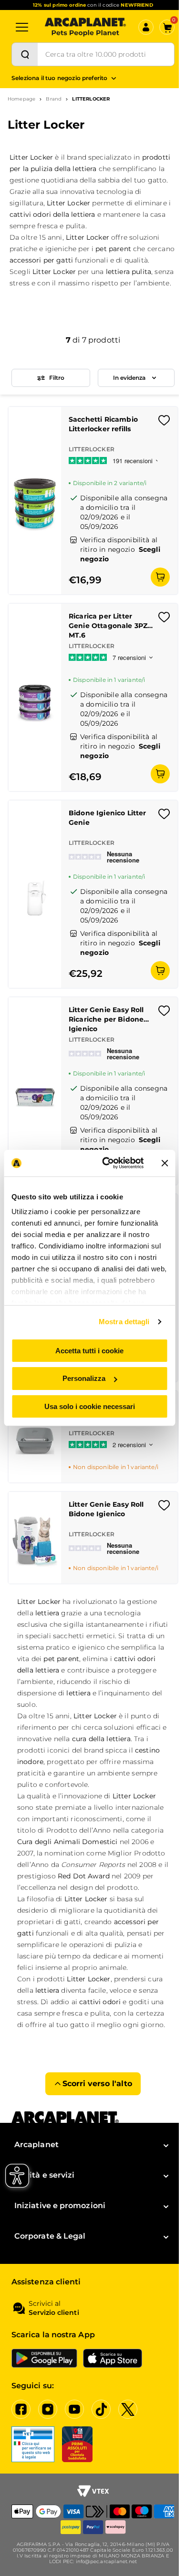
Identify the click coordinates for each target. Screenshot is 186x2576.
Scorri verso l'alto (97, 2084)
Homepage (21, 99)
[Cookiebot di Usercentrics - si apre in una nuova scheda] (107, 1163)
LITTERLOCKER (91, 99)
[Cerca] (25, 54)
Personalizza (84, 1378)
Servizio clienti (54, 2313)
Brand (54, 99)
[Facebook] (21, 2409)
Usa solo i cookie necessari (90, 1406)
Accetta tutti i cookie (89, 1350)
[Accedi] (146, 27)
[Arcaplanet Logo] (85, 27)
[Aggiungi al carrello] (160, 577)
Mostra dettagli (124, 1322)
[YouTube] (74, 2409)
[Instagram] (48, 2409)
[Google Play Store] (44, 2358)
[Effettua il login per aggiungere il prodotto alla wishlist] (164, 423)
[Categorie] (22, 27)
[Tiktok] (101, 2409)
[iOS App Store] (113, 2358)
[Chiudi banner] (165, 1163)
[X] (128, 2409)
